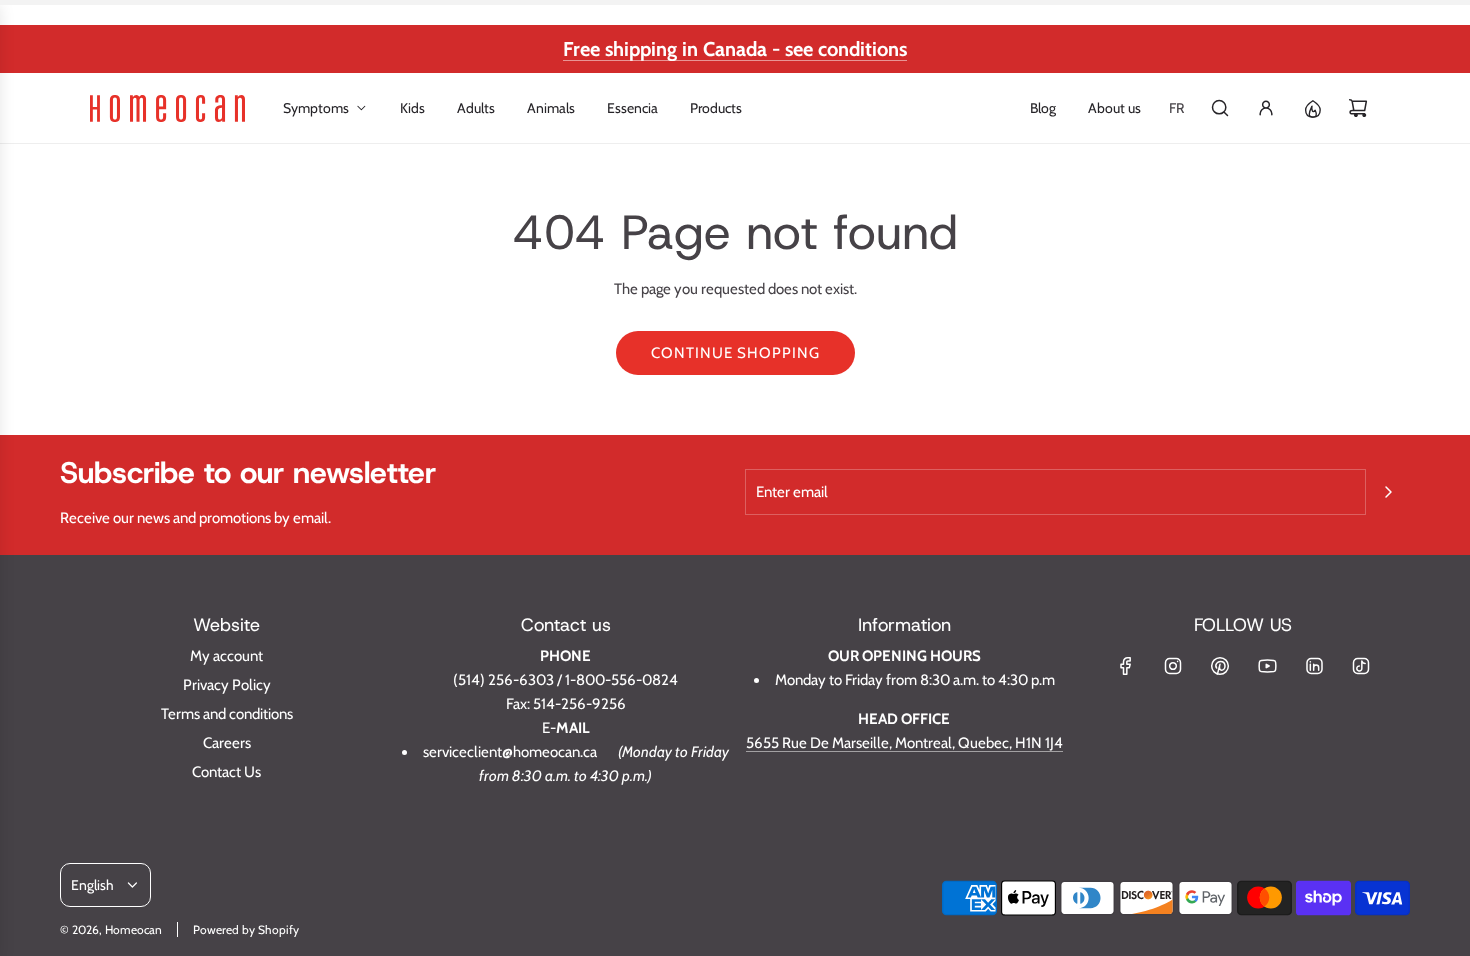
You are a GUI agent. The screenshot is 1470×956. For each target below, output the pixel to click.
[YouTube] (1267, 666)
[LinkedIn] (1314, 666)
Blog (1043, 108)
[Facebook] (1126, 666)
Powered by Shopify (246, 929)
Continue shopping (735, 353)
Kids (412, 108)
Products (716, 108)
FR (1176, 108)
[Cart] (1358, 108)
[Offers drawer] (1312, 108)
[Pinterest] (1220, 666)
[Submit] (1388, 492)
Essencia (632, 108)
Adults (476, 108)
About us (1114, 108)
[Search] (1220, 108)
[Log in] (1266, 108)
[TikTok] (1361, 666)
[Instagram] (1173, 666)
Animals (551, 108)
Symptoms (316, 108)
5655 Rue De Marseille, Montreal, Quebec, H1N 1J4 (904, 743)
